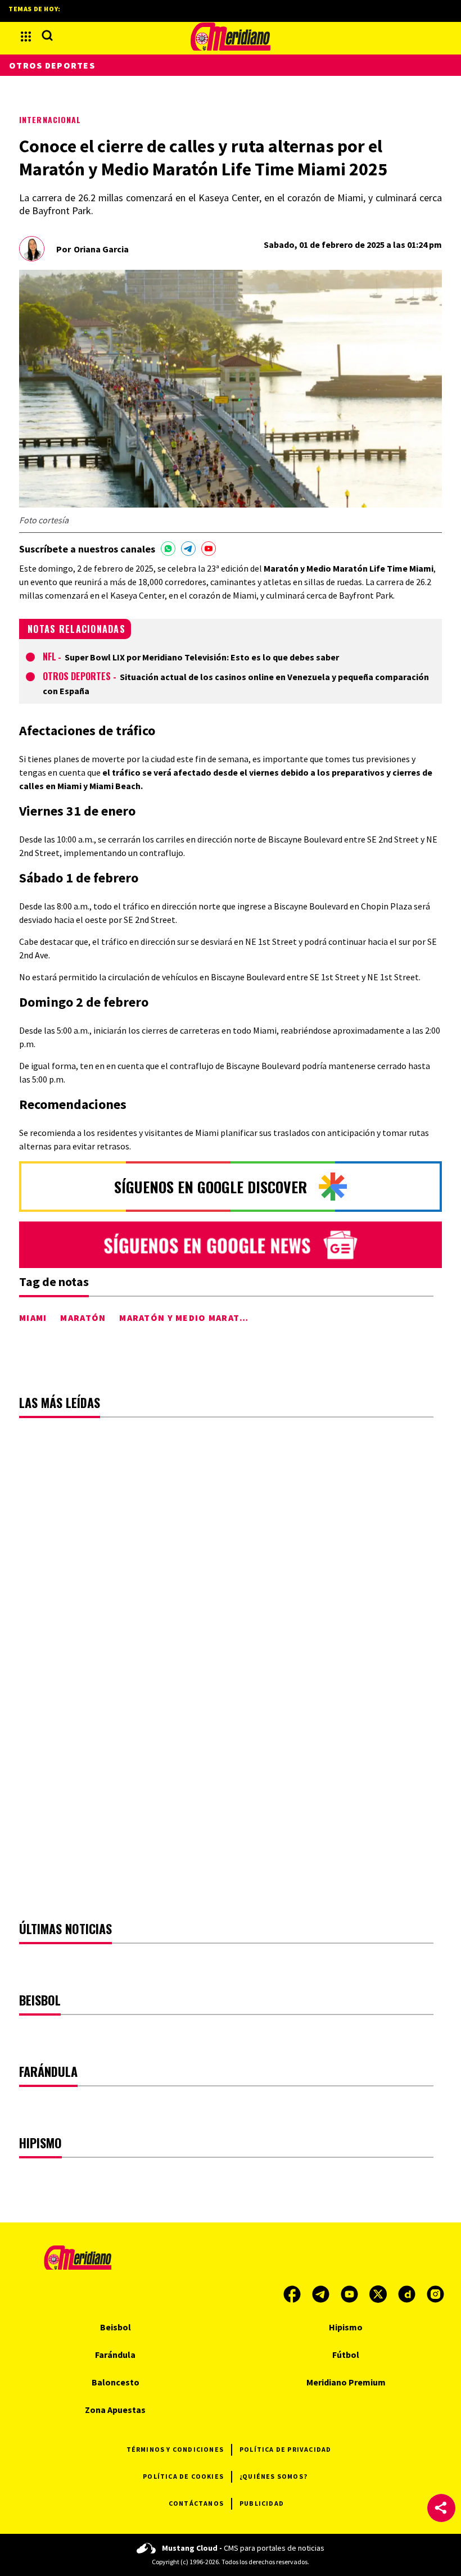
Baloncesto (116, 2382)
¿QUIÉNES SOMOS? (274, 2476)
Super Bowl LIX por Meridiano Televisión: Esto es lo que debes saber (202, 657)
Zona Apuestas (115, 2410)
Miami (33, 1318)
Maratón (83, 1318)
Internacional (50, 119)
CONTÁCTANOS (196, 2503)
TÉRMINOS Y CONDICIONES (175, 2449)
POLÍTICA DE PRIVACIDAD (285, 2449)
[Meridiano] (231, 37)
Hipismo (346, 2327)
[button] (441, 2508)
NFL (49, 657)
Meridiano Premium (346, 2382)
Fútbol (346, 2355)
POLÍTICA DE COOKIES (183, 2476)
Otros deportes (52, 65)
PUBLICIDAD (262, 2503)
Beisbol (116, 2327)
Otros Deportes (78, 676)
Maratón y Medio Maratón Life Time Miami (226, 1318)
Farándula (115, 2355)
